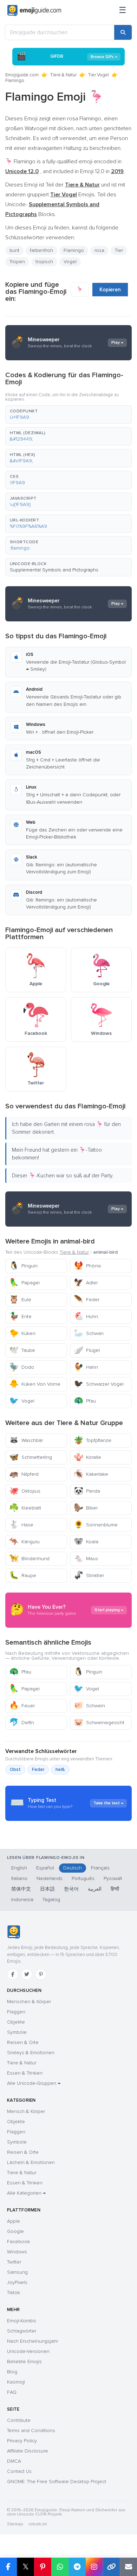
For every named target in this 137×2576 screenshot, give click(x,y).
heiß (60, 1770)
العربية (95, 1889)
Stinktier (89, 1575)
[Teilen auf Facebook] (8, 2567)
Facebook (18, 2242)
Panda (87, 1491)
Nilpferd (24, 1474)
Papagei (24, 1283)
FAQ (12, 2392)
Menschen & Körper (29, 2002)
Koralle (87, 1457)
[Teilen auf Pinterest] (43, 2567)
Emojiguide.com (22, 75)
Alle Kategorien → (26, 2193)
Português (83, 1878)
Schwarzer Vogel (99, 1384)
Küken (22, 1333)
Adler (86, 1283)
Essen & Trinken (25, 2073)
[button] (68, 414)
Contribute (19, 2420)
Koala (86, 1542)
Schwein (89, 1706)
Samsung (17, 2272)
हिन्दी (115, 1889)
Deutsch (73, 1868)
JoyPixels (17, 2282)
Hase (21, 1525)
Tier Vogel (99, 75)
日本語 (47, 1889)
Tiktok (14, 2293)
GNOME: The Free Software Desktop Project (57, 2482)
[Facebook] (13, 1974)
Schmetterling (31, 1457)
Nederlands (50, 1878)
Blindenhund (29, 1559)
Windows (17, 2252)
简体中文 (21, 1889)
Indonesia (22, 1900)
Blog (12, 2372)
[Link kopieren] (111, 2567)
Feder (87, 1300)
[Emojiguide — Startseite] (14, 1932)
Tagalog (51, 1900)
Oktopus (25, 1491)
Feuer (22, 1706)
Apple (14, 2221)
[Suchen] (123, 32)
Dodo (22, 1367)
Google (15, 2231)
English (19, 1868)
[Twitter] (27, 1974)
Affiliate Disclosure (28, 2451)
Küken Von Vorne (35, 1384)
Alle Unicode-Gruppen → (34, 2083)
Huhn (86, 1317)
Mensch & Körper (26, 2111)
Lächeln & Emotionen (31, 2162)
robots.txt (38, 2524)
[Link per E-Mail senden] (128, 2567)
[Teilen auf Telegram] (77, 2567)
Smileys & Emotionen (31, 2053)
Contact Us (19, 2471)
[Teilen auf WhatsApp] (60, 2567)
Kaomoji (16, 2382)
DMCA (14, 2461)
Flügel (87, 1350)
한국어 (71, 1889)
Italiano (19, 1878)
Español (45, 1868)
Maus (86, 1559)
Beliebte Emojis (24, 2362)
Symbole (17, 2032)
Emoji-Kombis (22, 2321)
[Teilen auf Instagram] (94, 2567)
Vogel (22, 1401)
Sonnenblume (96, 1525)
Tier (119, 250)
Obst (15, 1770)
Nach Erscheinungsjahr (32, 2341)
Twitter (14, 2262)
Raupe (23, 1575)
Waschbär (26, 1440)
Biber (86, 1508)
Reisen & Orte (23, 2042)
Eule (20, 1300)
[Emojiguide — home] (34, 11)
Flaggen (16, 2012)
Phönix (87, 1266)
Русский (113, 1878)
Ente (20, 1317)
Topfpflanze (93, 1440)
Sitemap (15, 2524)
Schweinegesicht (99, 1723)
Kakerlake (91, 1474)
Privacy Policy (22, 2441)
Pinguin (23, 1266)
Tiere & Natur (63, 75)
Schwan (89, 1333)
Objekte (16, 2022)
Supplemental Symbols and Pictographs (54, 570)
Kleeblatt (25, 1508)
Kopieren (110, 290)
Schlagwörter (22, 2331)
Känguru (24, 1542)
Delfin (22, 1723)
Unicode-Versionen (28, 2351)
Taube (22, 1350)
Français (100, 1868)
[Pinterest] (41, 1974)
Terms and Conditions (31, 2431)
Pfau (85, 1401)
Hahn (86, 1367)
